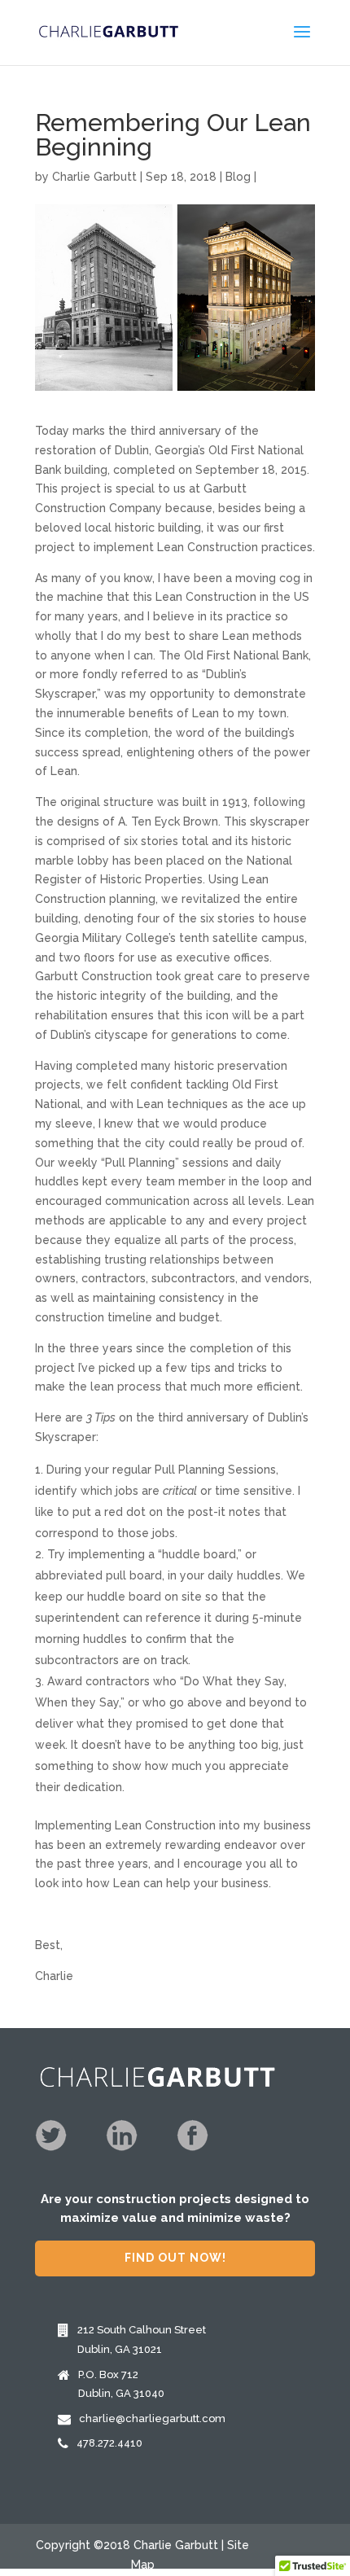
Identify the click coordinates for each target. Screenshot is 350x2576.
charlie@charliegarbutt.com (152, 2418)
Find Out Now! (175, 2258)
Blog (238, 177)
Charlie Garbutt (94, 177)
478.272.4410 (109, 2443)
